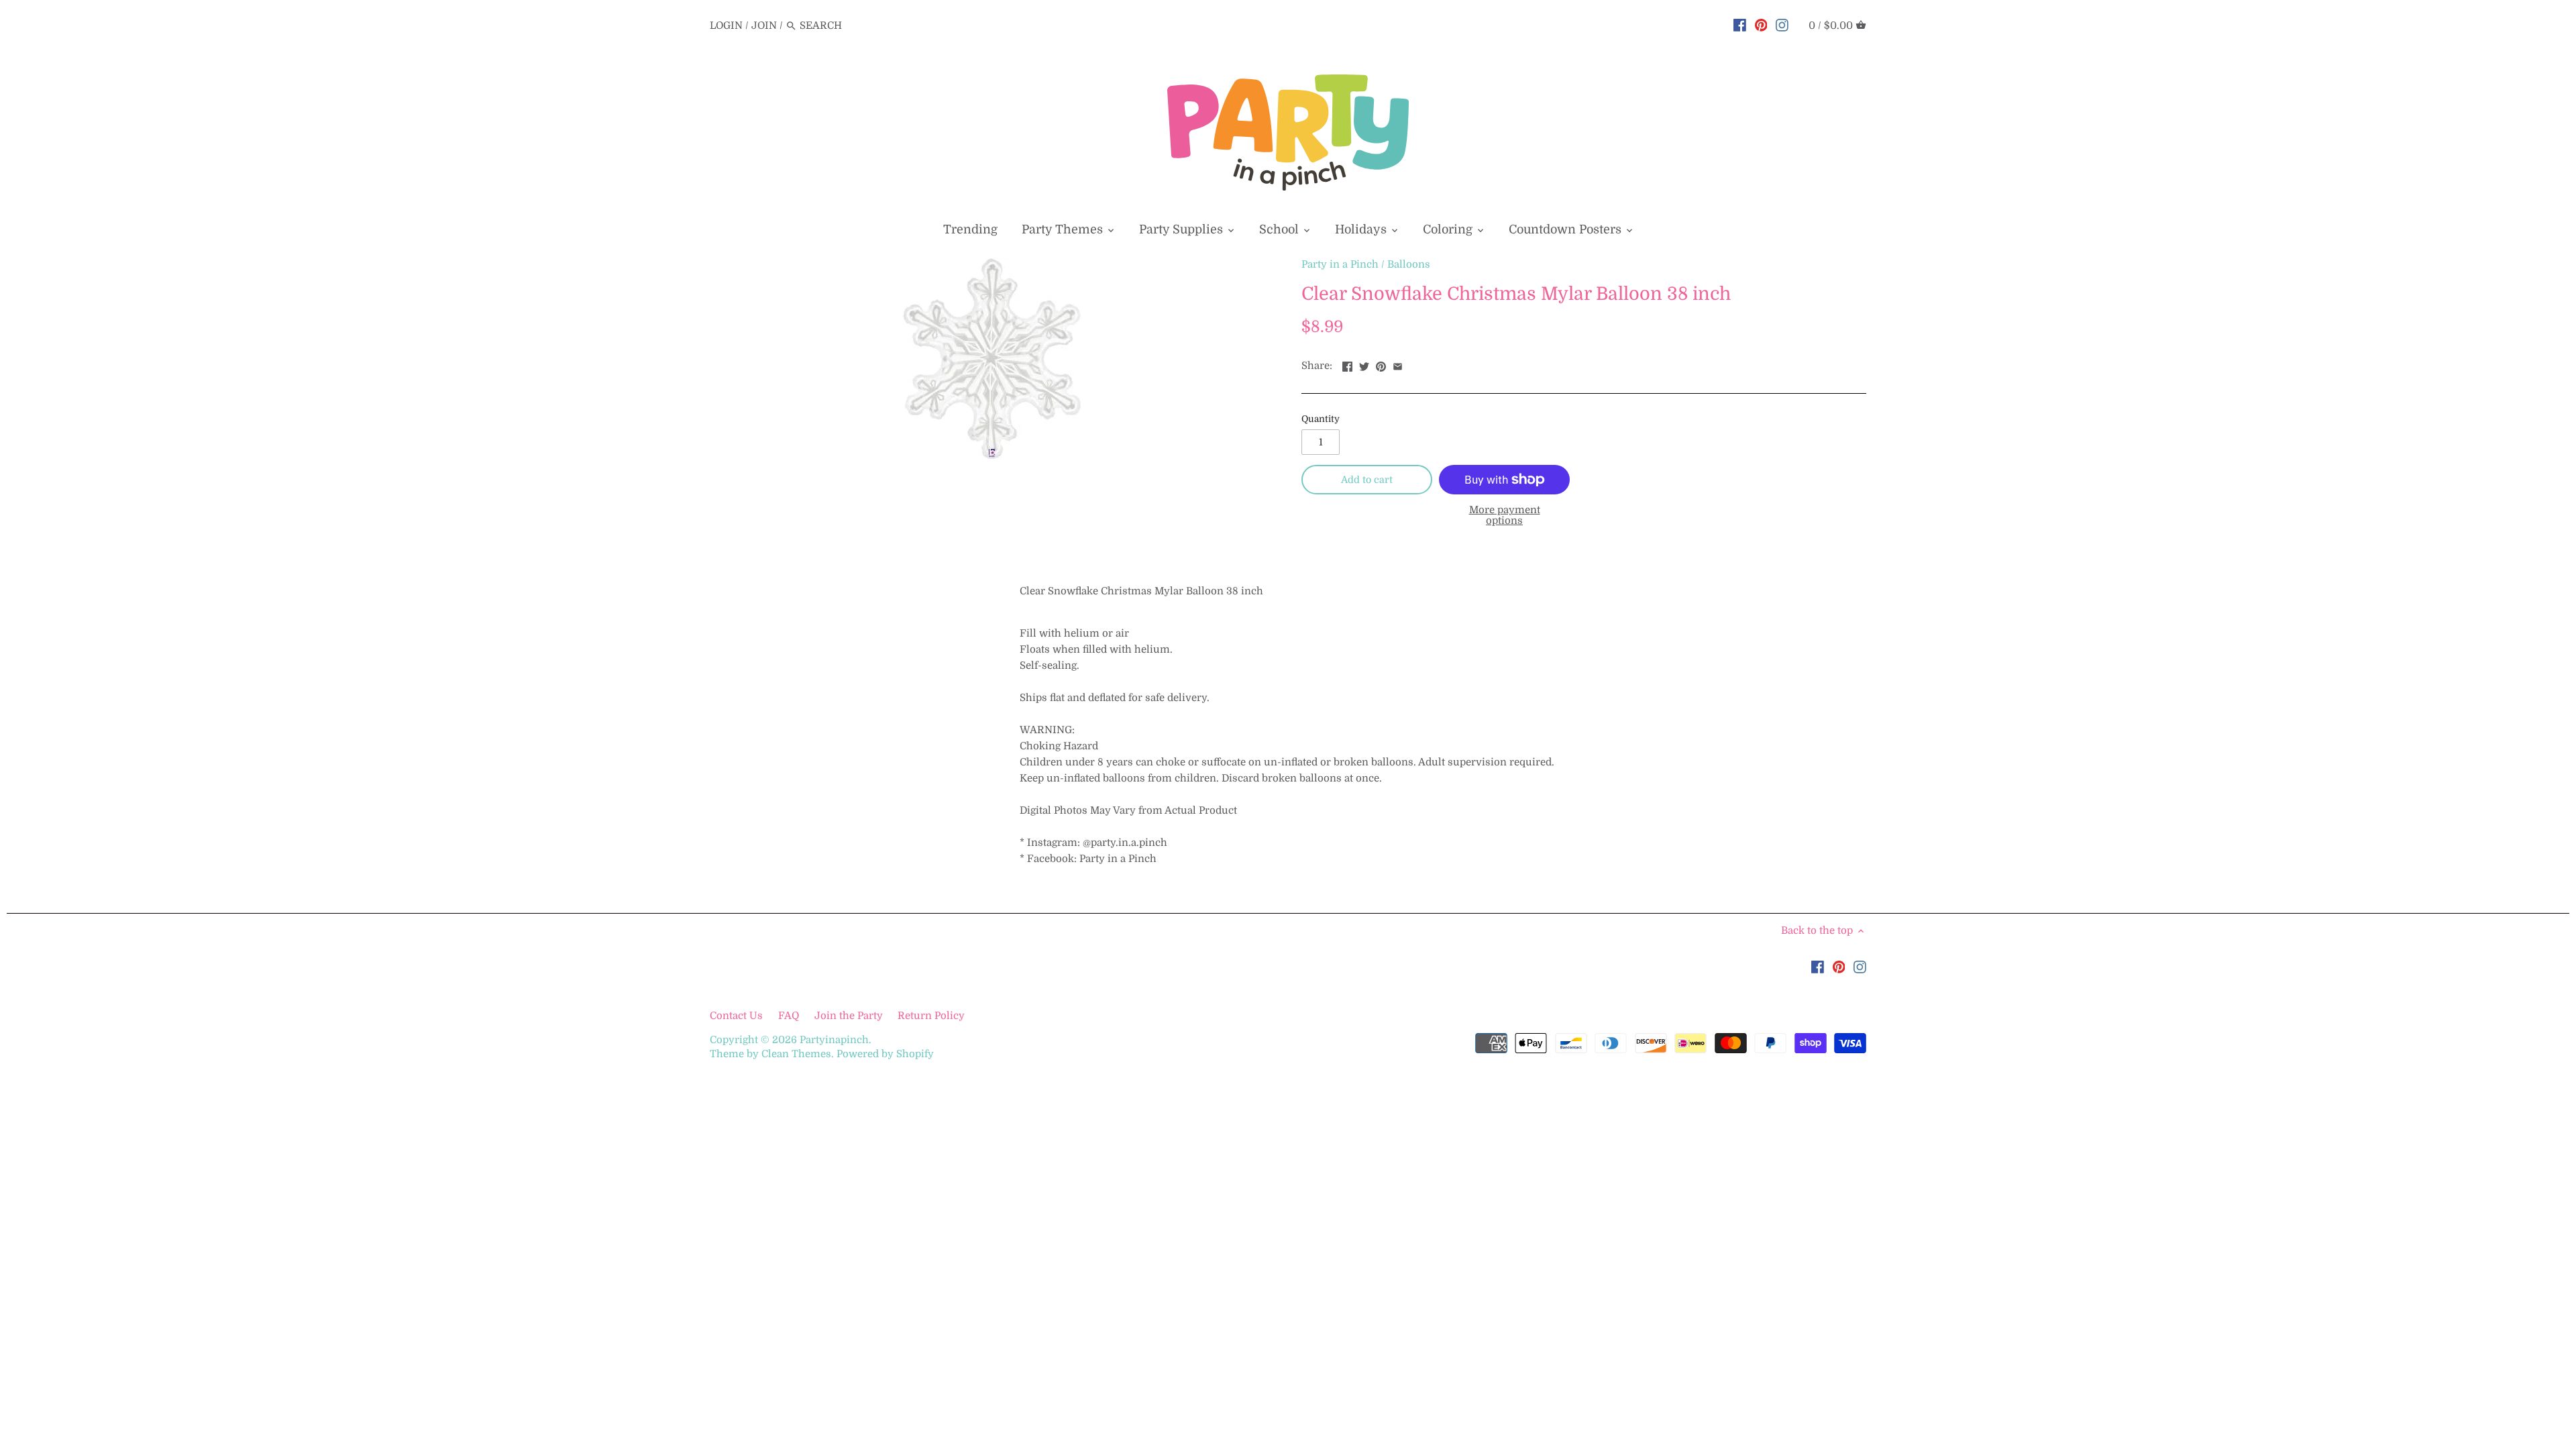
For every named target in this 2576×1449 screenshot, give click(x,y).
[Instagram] (1782, 25)
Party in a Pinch (1340, 264)
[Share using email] (1398, 364)
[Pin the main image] (1381, 364)
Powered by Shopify (885, 1054)
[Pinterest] (1761, 25)
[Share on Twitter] (1364, 364)
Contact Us (738, 1016)
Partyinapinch (834, 1040)
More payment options (1505, 516)
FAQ (789, 1016)
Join (764, 25)
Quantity (1321, 419)
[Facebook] (1740, 25)
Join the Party (849, 1016)
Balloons (1409, 264)
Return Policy (931, 1016)
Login (726, 25)
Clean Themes (796, 1054)
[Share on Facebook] (1347, 364)
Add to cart (1367, 480)
